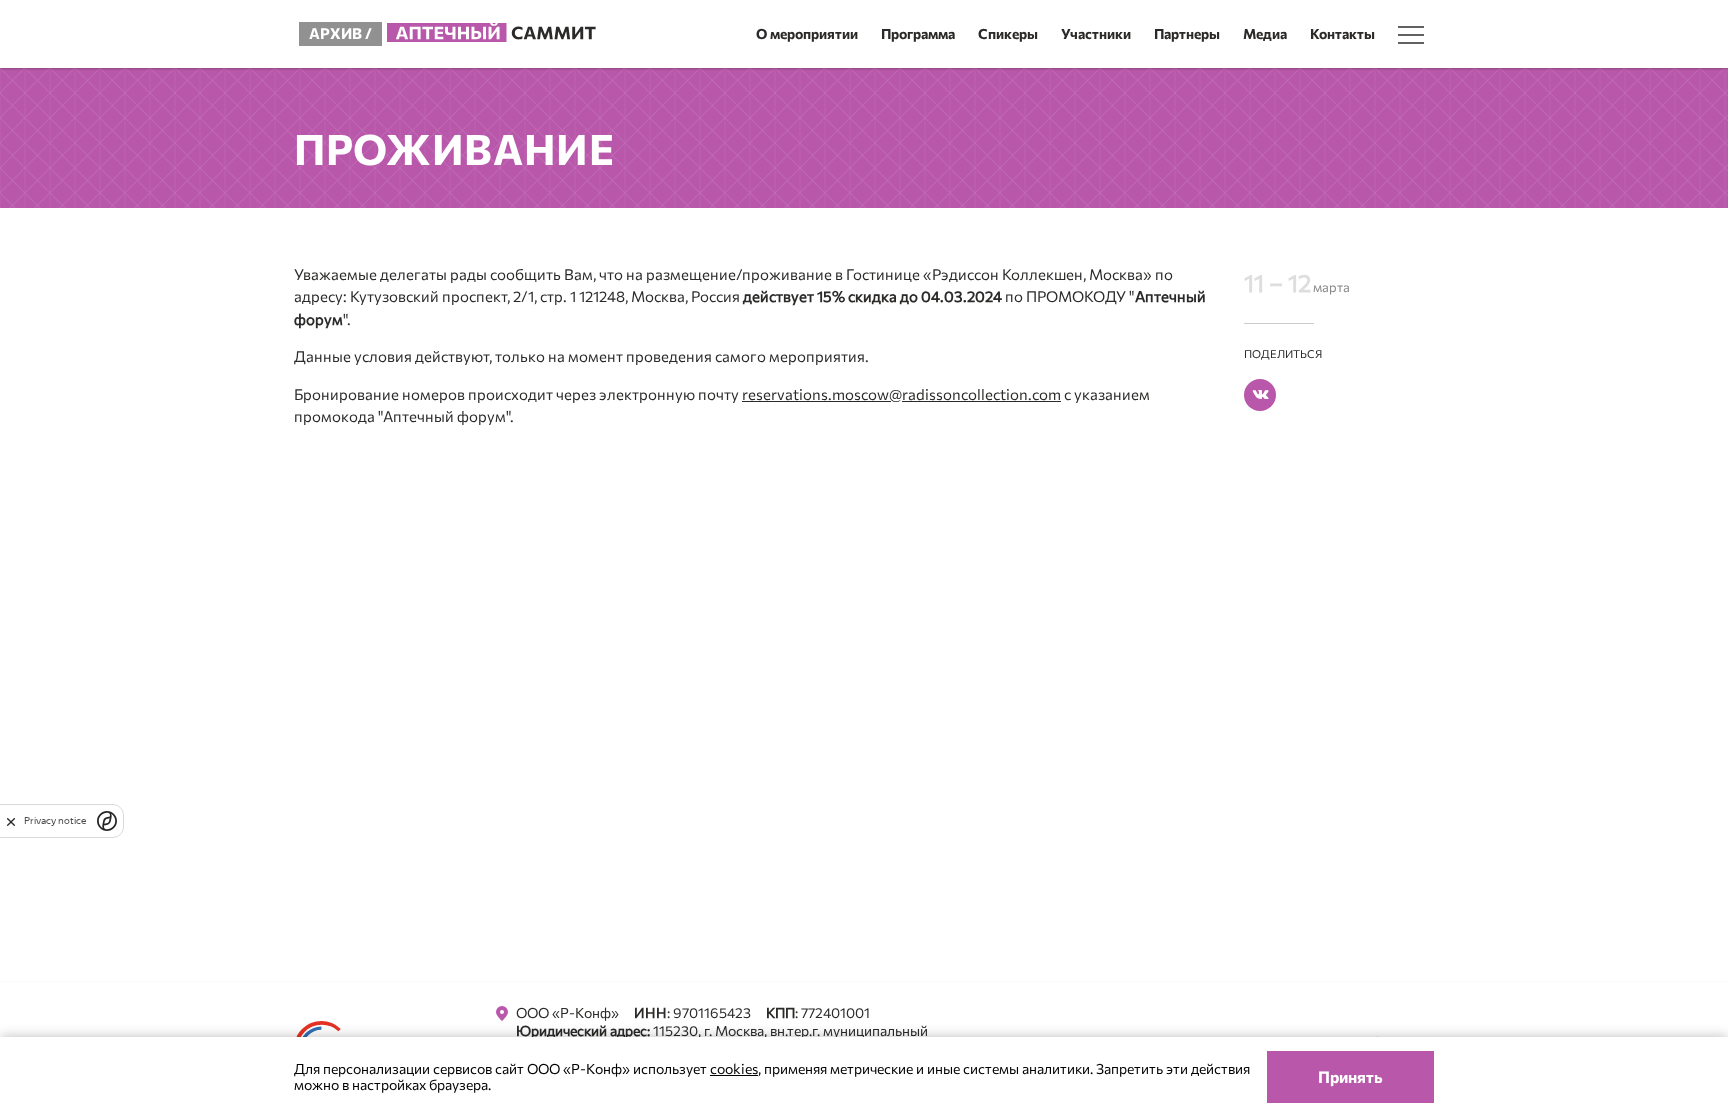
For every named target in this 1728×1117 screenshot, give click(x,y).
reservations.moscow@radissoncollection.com (901, 394)
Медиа (1265, 33)
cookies (734, 1068)
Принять (1350, 1076)
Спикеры (1008, 33)
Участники (1096, 33)
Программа (918, 33)
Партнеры (1187, 33)
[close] (11, 821)
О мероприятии (807, 33)
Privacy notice (55, 820)
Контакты (1342, 33)
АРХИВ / (340, 33)
